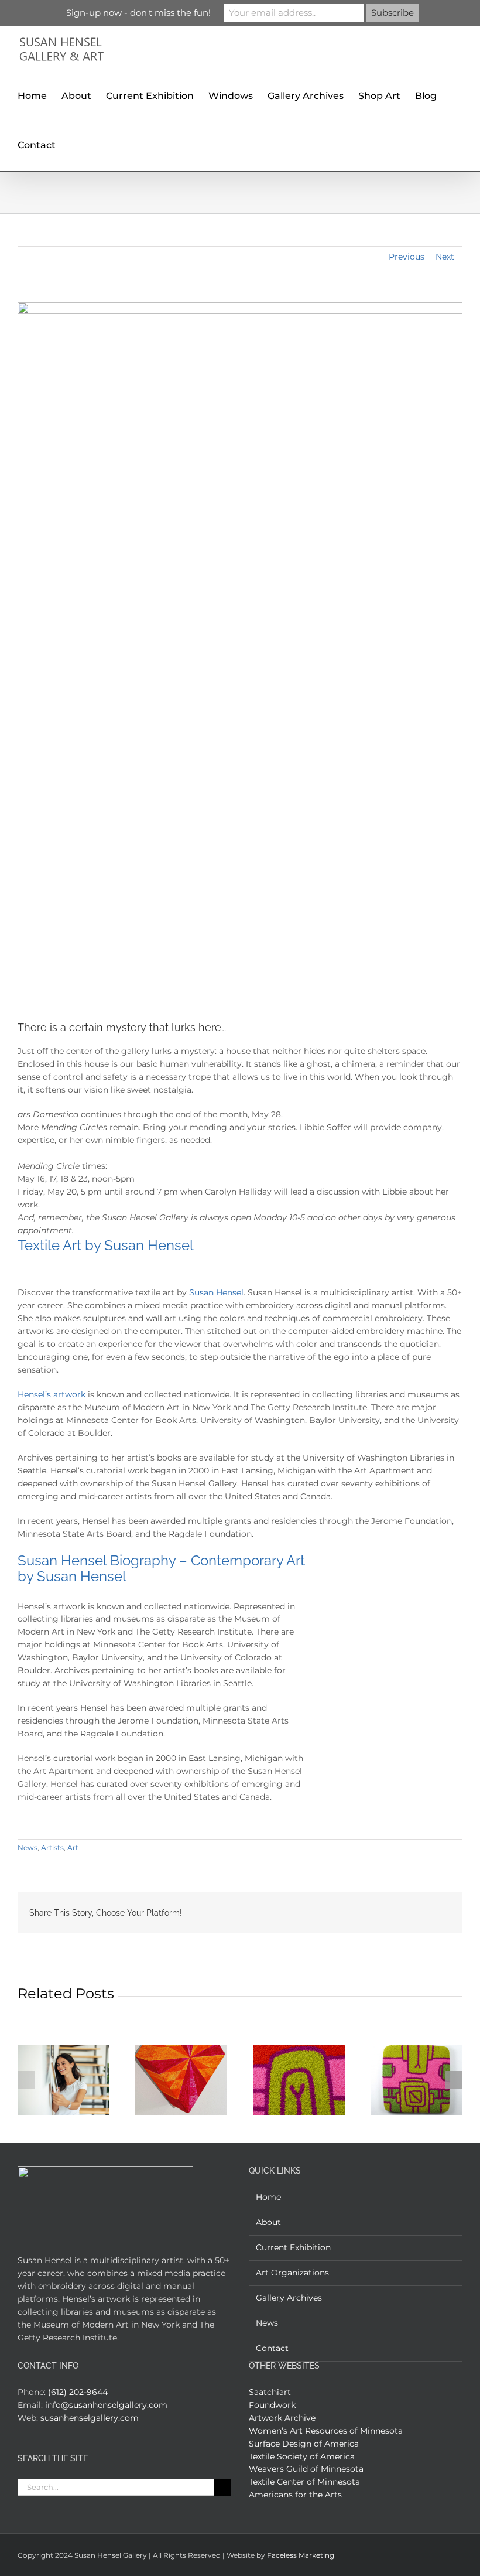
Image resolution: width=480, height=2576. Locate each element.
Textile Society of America (302, 2456)
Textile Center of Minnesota (304, 2482)
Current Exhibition (293, 2247)
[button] (74, 144)
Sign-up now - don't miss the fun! (138, 13)
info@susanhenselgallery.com (106, 2405)
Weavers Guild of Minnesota (306, 2469)
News (28, 1847)
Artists (52, 1847)
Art (73, 1847)
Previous (407, 257)
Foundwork (272, 2405)
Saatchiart (270, 2392)
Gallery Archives (289, 2298)
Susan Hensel (216, 1292)
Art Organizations (292, 2273)
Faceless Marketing (301, 2555)
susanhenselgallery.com (90, 2418)
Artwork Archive (282, 2418)
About (268, 2222)
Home (268, 2197)
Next (445, 257)
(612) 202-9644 (78, 2392)
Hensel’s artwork (52, 1394)
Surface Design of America (304, 2444)
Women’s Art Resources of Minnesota (326, 2431)
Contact (272, 2348)
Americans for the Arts (295, 2495)
